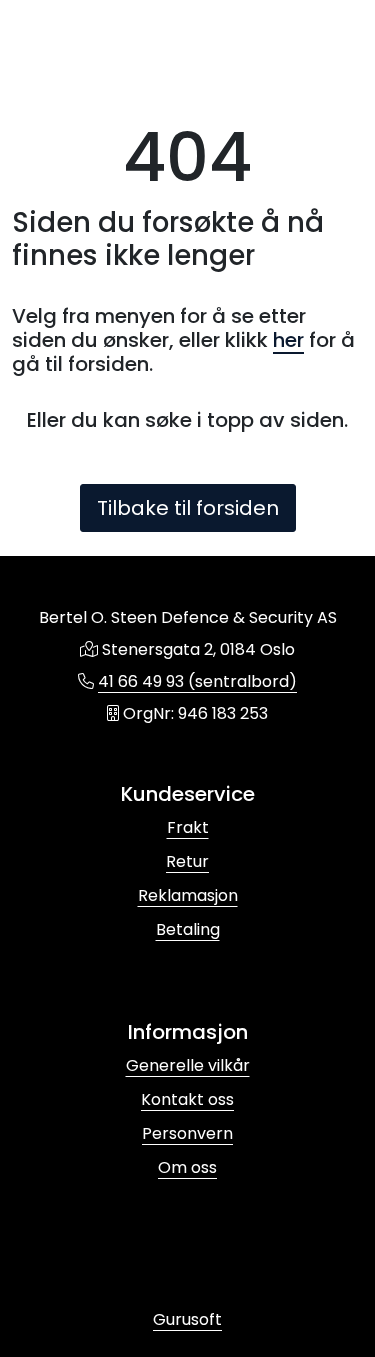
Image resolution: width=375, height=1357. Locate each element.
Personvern (187, 1133)
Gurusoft (187, 1319)
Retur (187, 861)
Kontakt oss (187, 1099)
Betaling (188, 929)
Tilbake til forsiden (188, 508)
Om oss (187, 1167)
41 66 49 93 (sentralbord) (197, 681)
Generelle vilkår (188, 1065)
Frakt (188, 827)
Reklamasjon (188, 895)
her (288, 340)
